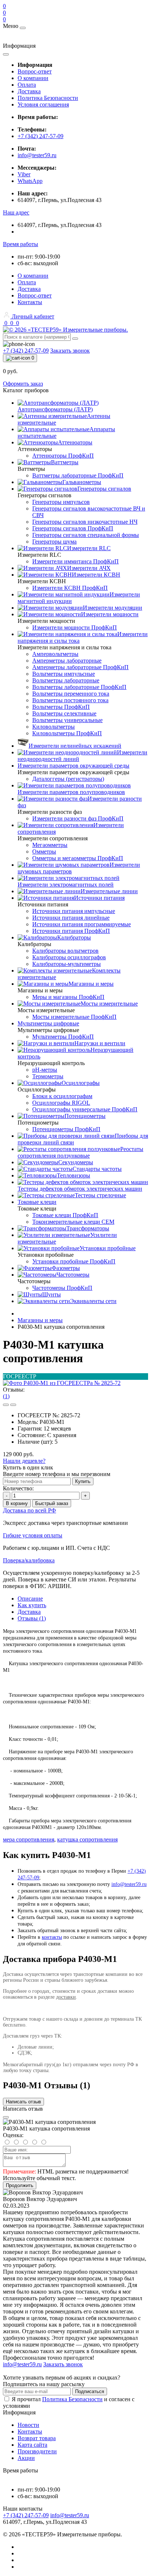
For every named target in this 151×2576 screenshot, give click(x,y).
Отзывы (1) (32, 1618)
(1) (6, 1396)
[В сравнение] (13, 1405)
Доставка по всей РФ (30, 1510)
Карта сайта (32, 2445)
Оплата (27, 85)
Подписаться (90, 2391)
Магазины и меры (40, 1320)
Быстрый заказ (52, 1503)
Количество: (18, 1488)
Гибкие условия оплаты (33, 1535)
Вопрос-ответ (35, 71)
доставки (66, 1997)
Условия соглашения (43, 104)
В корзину (17, 1503)
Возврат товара (37, 2438)
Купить (83, 1481)
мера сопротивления (29, 1839)
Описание (30, 1599)
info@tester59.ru (37, 155)
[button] (16, 212)
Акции (26, 2458)
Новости (28, 2425)
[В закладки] (6, 1405)
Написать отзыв (23, 2102)
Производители (37, 2451)
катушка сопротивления (87, 1839)
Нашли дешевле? (24, 1461)
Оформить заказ (23, 384)
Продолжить (20, 2185)
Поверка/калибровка (29, 1560)
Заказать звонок (70, 351)
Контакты (30, 302)
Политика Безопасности (48, 98)
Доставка (29, 91)
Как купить (32, 1605)
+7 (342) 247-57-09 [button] (26, 2515)
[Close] (6, 2117)
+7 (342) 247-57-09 (40, 136)
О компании (33, 78)
